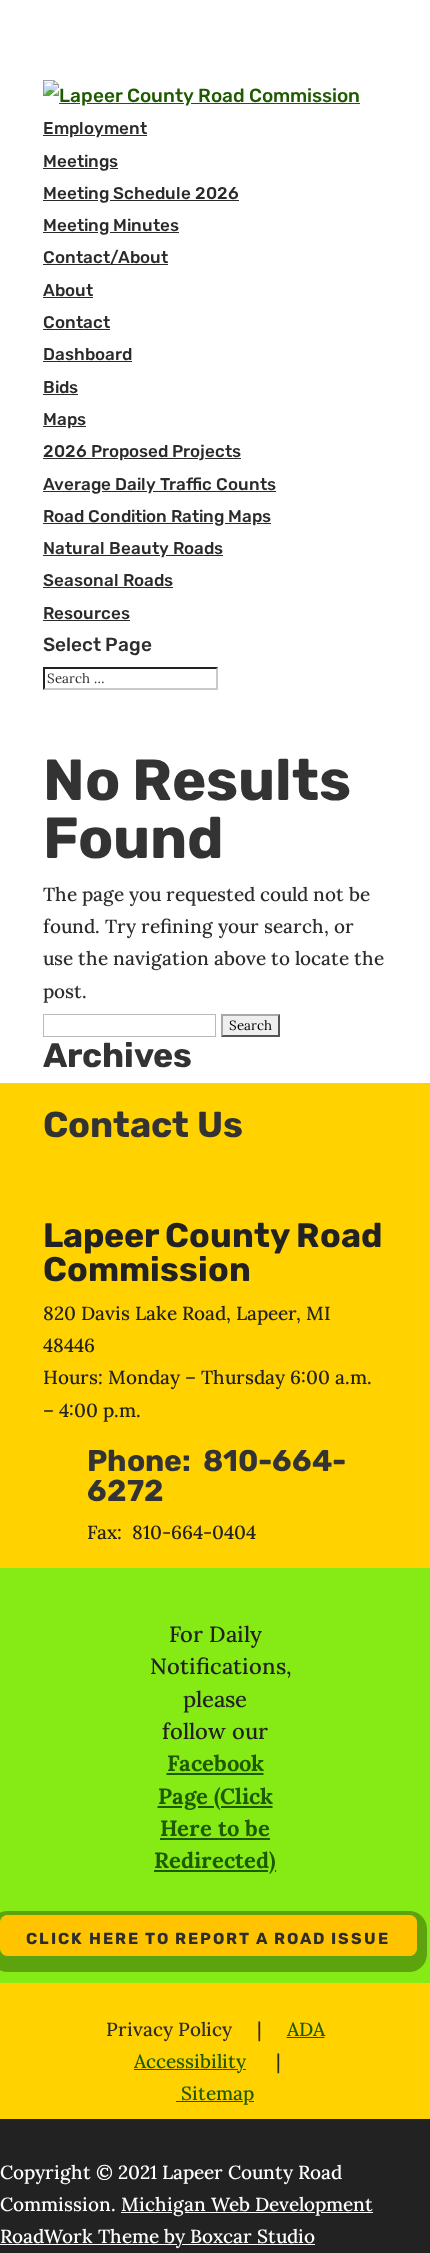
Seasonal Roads (108, 580)
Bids (60, 387)
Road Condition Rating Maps (157, 516)
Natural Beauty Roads (133, 548)
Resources (86, 613)
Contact (76, 322)
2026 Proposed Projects (142, 451)
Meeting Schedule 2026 (141, 193)
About (68, 290)
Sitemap (215, 2093)
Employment (95, 128)
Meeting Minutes (111, 225)
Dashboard (87, 354)
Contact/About (105, 257)
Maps (64, 419)
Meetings (80, 161)
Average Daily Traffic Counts (159, 484)
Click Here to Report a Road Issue (208, 1938)
